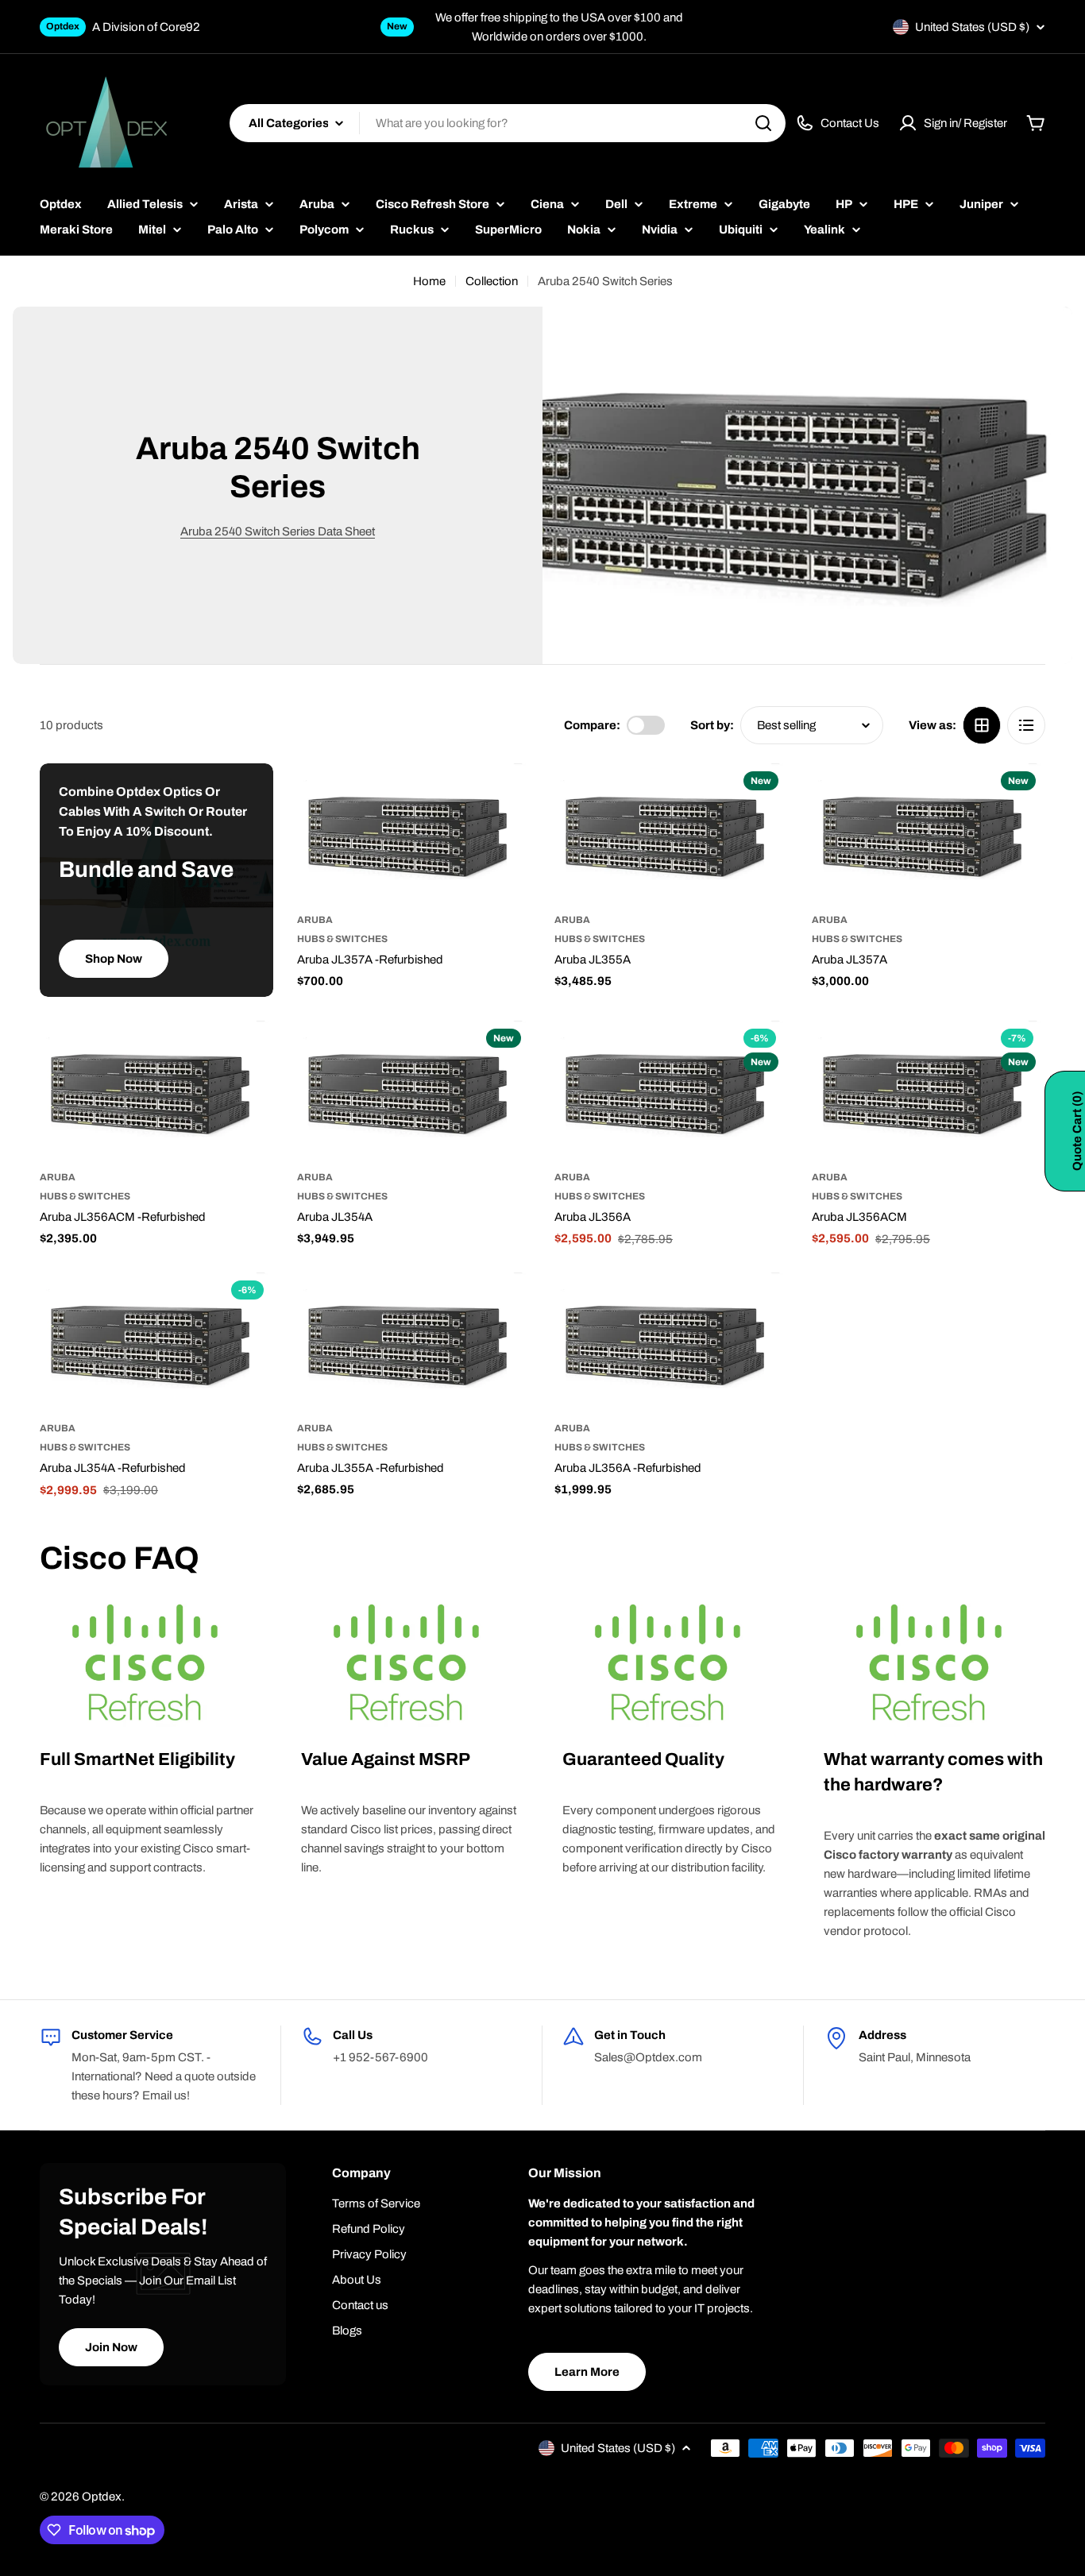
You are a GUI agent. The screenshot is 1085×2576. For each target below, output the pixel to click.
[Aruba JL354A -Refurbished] (156, 1342)
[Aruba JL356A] (671, 1090)
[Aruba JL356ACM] (929, 1090)
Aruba (315, 920)
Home (429, 281)
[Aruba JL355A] (671, 833)
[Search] (763, 123)
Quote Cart (1077, 1131)
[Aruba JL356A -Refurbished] (671, 1342)
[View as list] (1026, 725)
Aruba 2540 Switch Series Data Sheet (278, 531)
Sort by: (712, 725)
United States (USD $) (972, 27)
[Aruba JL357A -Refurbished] (414, 833)
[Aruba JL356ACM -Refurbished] (156, 1090)
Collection (492, 281)
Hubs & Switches (342, 939)
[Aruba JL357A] (929, 833)
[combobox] (508, 123)
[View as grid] (982, 725)
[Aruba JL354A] (414, 1090)
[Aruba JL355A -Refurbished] (414, 1342)
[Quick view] (508, 798)
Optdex (102, 2497)
